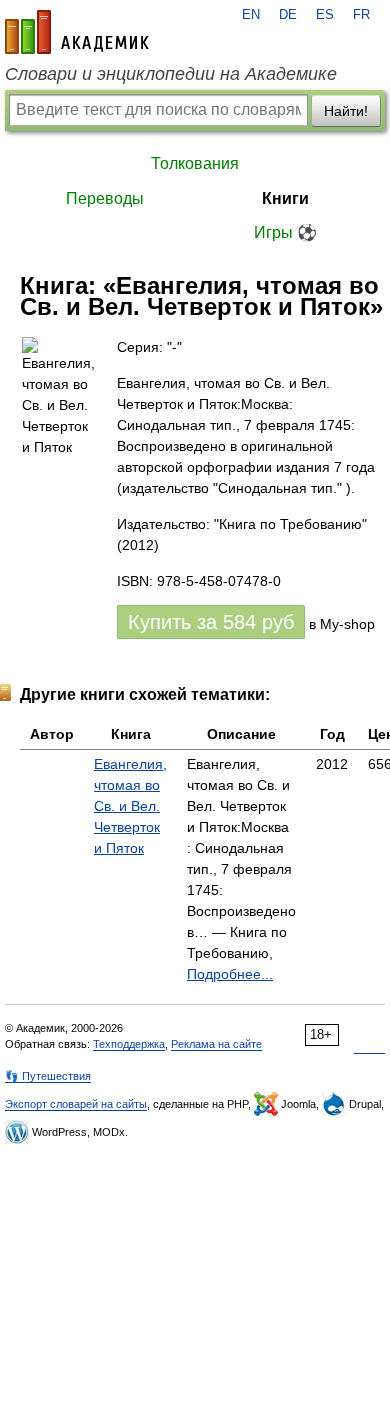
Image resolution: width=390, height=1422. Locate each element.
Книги (285, 198)
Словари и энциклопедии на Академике (171, 74)
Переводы (105, 198)
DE (288, 15)
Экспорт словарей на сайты (76, 1104)
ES (325, 15)
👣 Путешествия (48, 1076)
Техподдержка (129, 1044)
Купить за (211, 622)
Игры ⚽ (285, 232)
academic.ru (77, 32)
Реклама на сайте (216, 1044)
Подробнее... (230, 974)
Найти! (346, 111)
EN (251, 15)
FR (361, 15)
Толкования (195, 163)
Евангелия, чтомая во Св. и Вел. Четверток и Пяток (130, 806)
